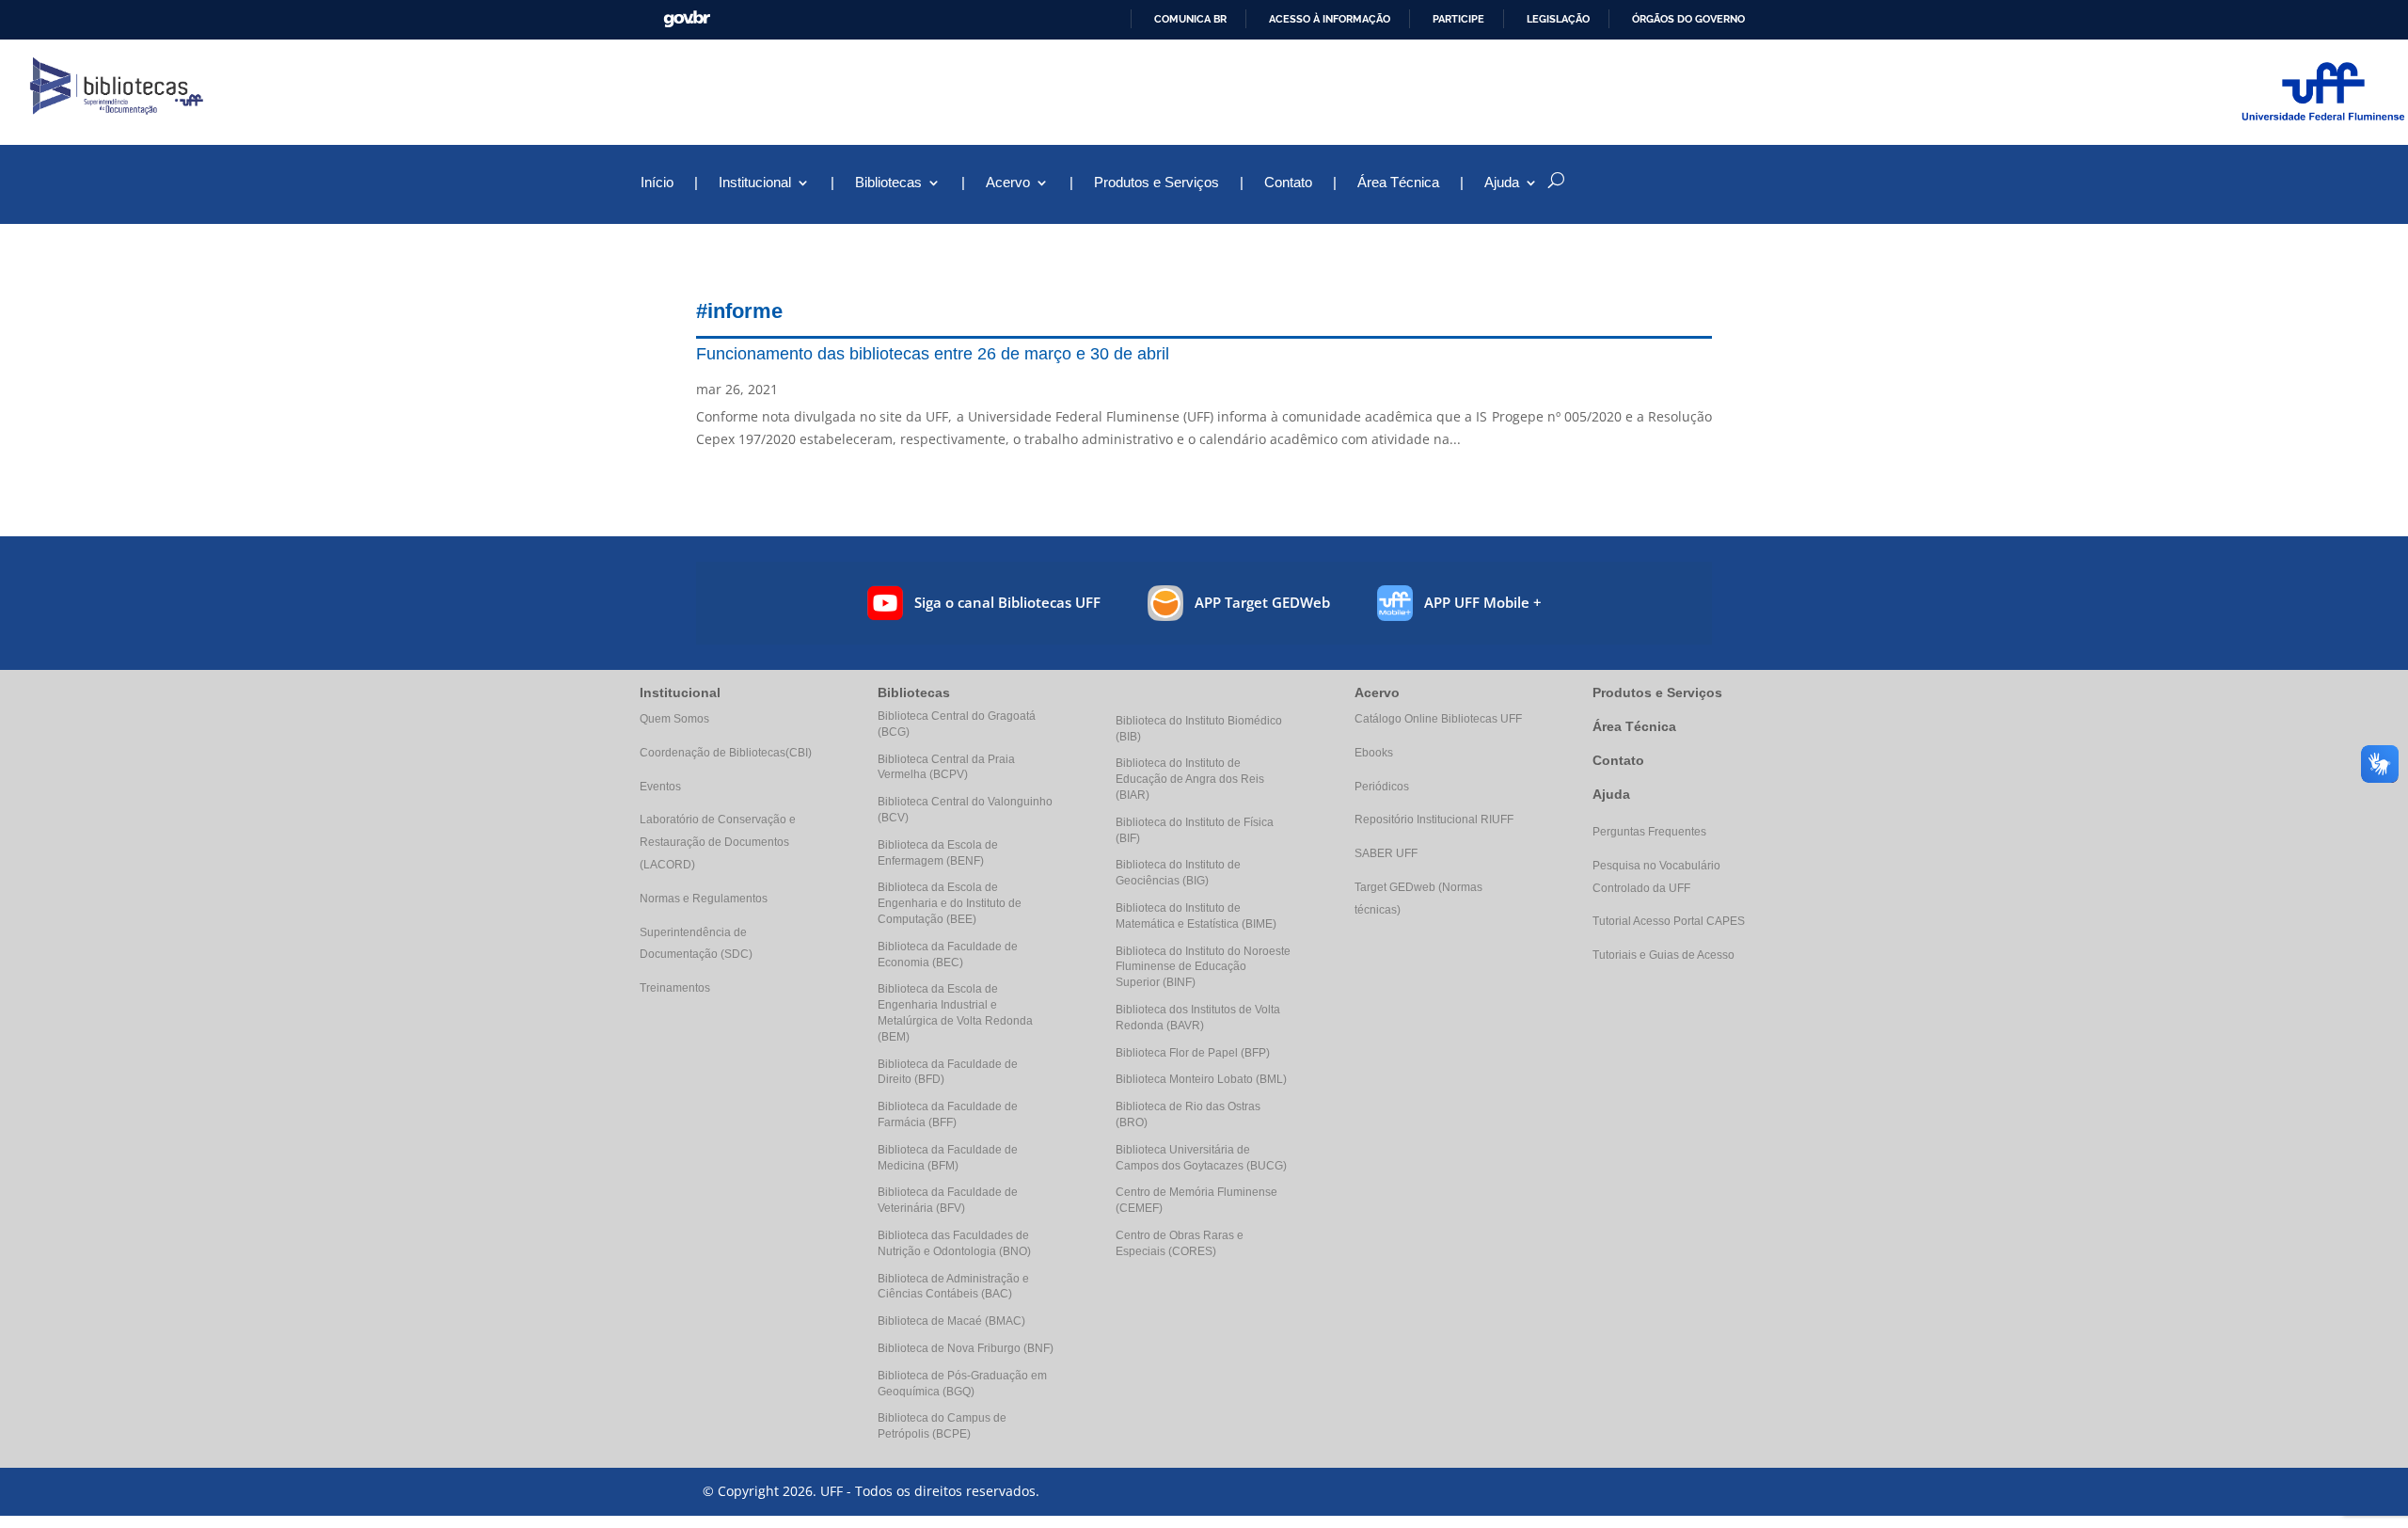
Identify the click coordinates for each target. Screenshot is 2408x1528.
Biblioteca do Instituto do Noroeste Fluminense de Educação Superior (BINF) (1203, 967)
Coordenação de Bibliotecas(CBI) (726, 753)
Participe (1458, 19)
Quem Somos (674, 719)
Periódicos (1382, 787)
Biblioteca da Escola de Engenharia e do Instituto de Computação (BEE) (950, 903)
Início (657, 183)
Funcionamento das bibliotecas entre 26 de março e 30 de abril (933, 354)
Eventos (660, 787)
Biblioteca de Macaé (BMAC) (951, 1321)
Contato (1288, 183)
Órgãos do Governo (1688, 19)
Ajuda (1611, 794)
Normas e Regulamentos (704, 899)
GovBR (687, 19)
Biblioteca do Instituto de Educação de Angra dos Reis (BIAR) (1190, 779)
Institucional (755, 183)
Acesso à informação (1330, 19)
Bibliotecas (888, 183)
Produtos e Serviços (1156, 183)
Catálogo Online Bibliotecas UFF (1438, 719)
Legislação (1558, 19)
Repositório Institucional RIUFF (1434, 820)
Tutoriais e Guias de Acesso (1663, 955)
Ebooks (1374, 753)
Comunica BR (1190, 19)
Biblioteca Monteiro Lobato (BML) (1201, 1079)
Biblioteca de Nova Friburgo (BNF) (966, 1348)
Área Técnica (1398, 183)
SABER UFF (1386, 853)
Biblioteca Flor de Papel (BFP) (1193, 1053)
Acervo (1008, 183)
